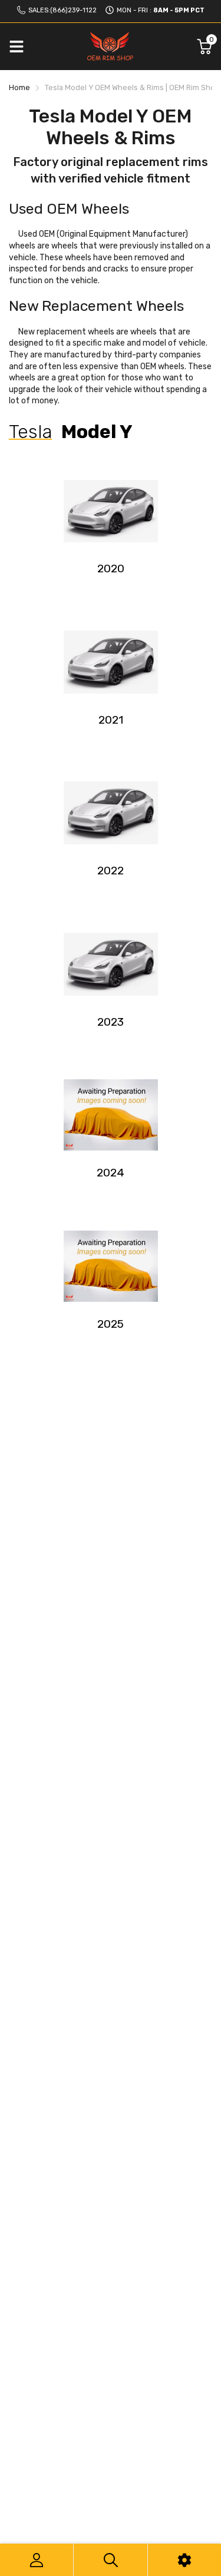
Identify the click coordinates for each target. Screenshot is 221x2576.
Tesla (30, 432)
